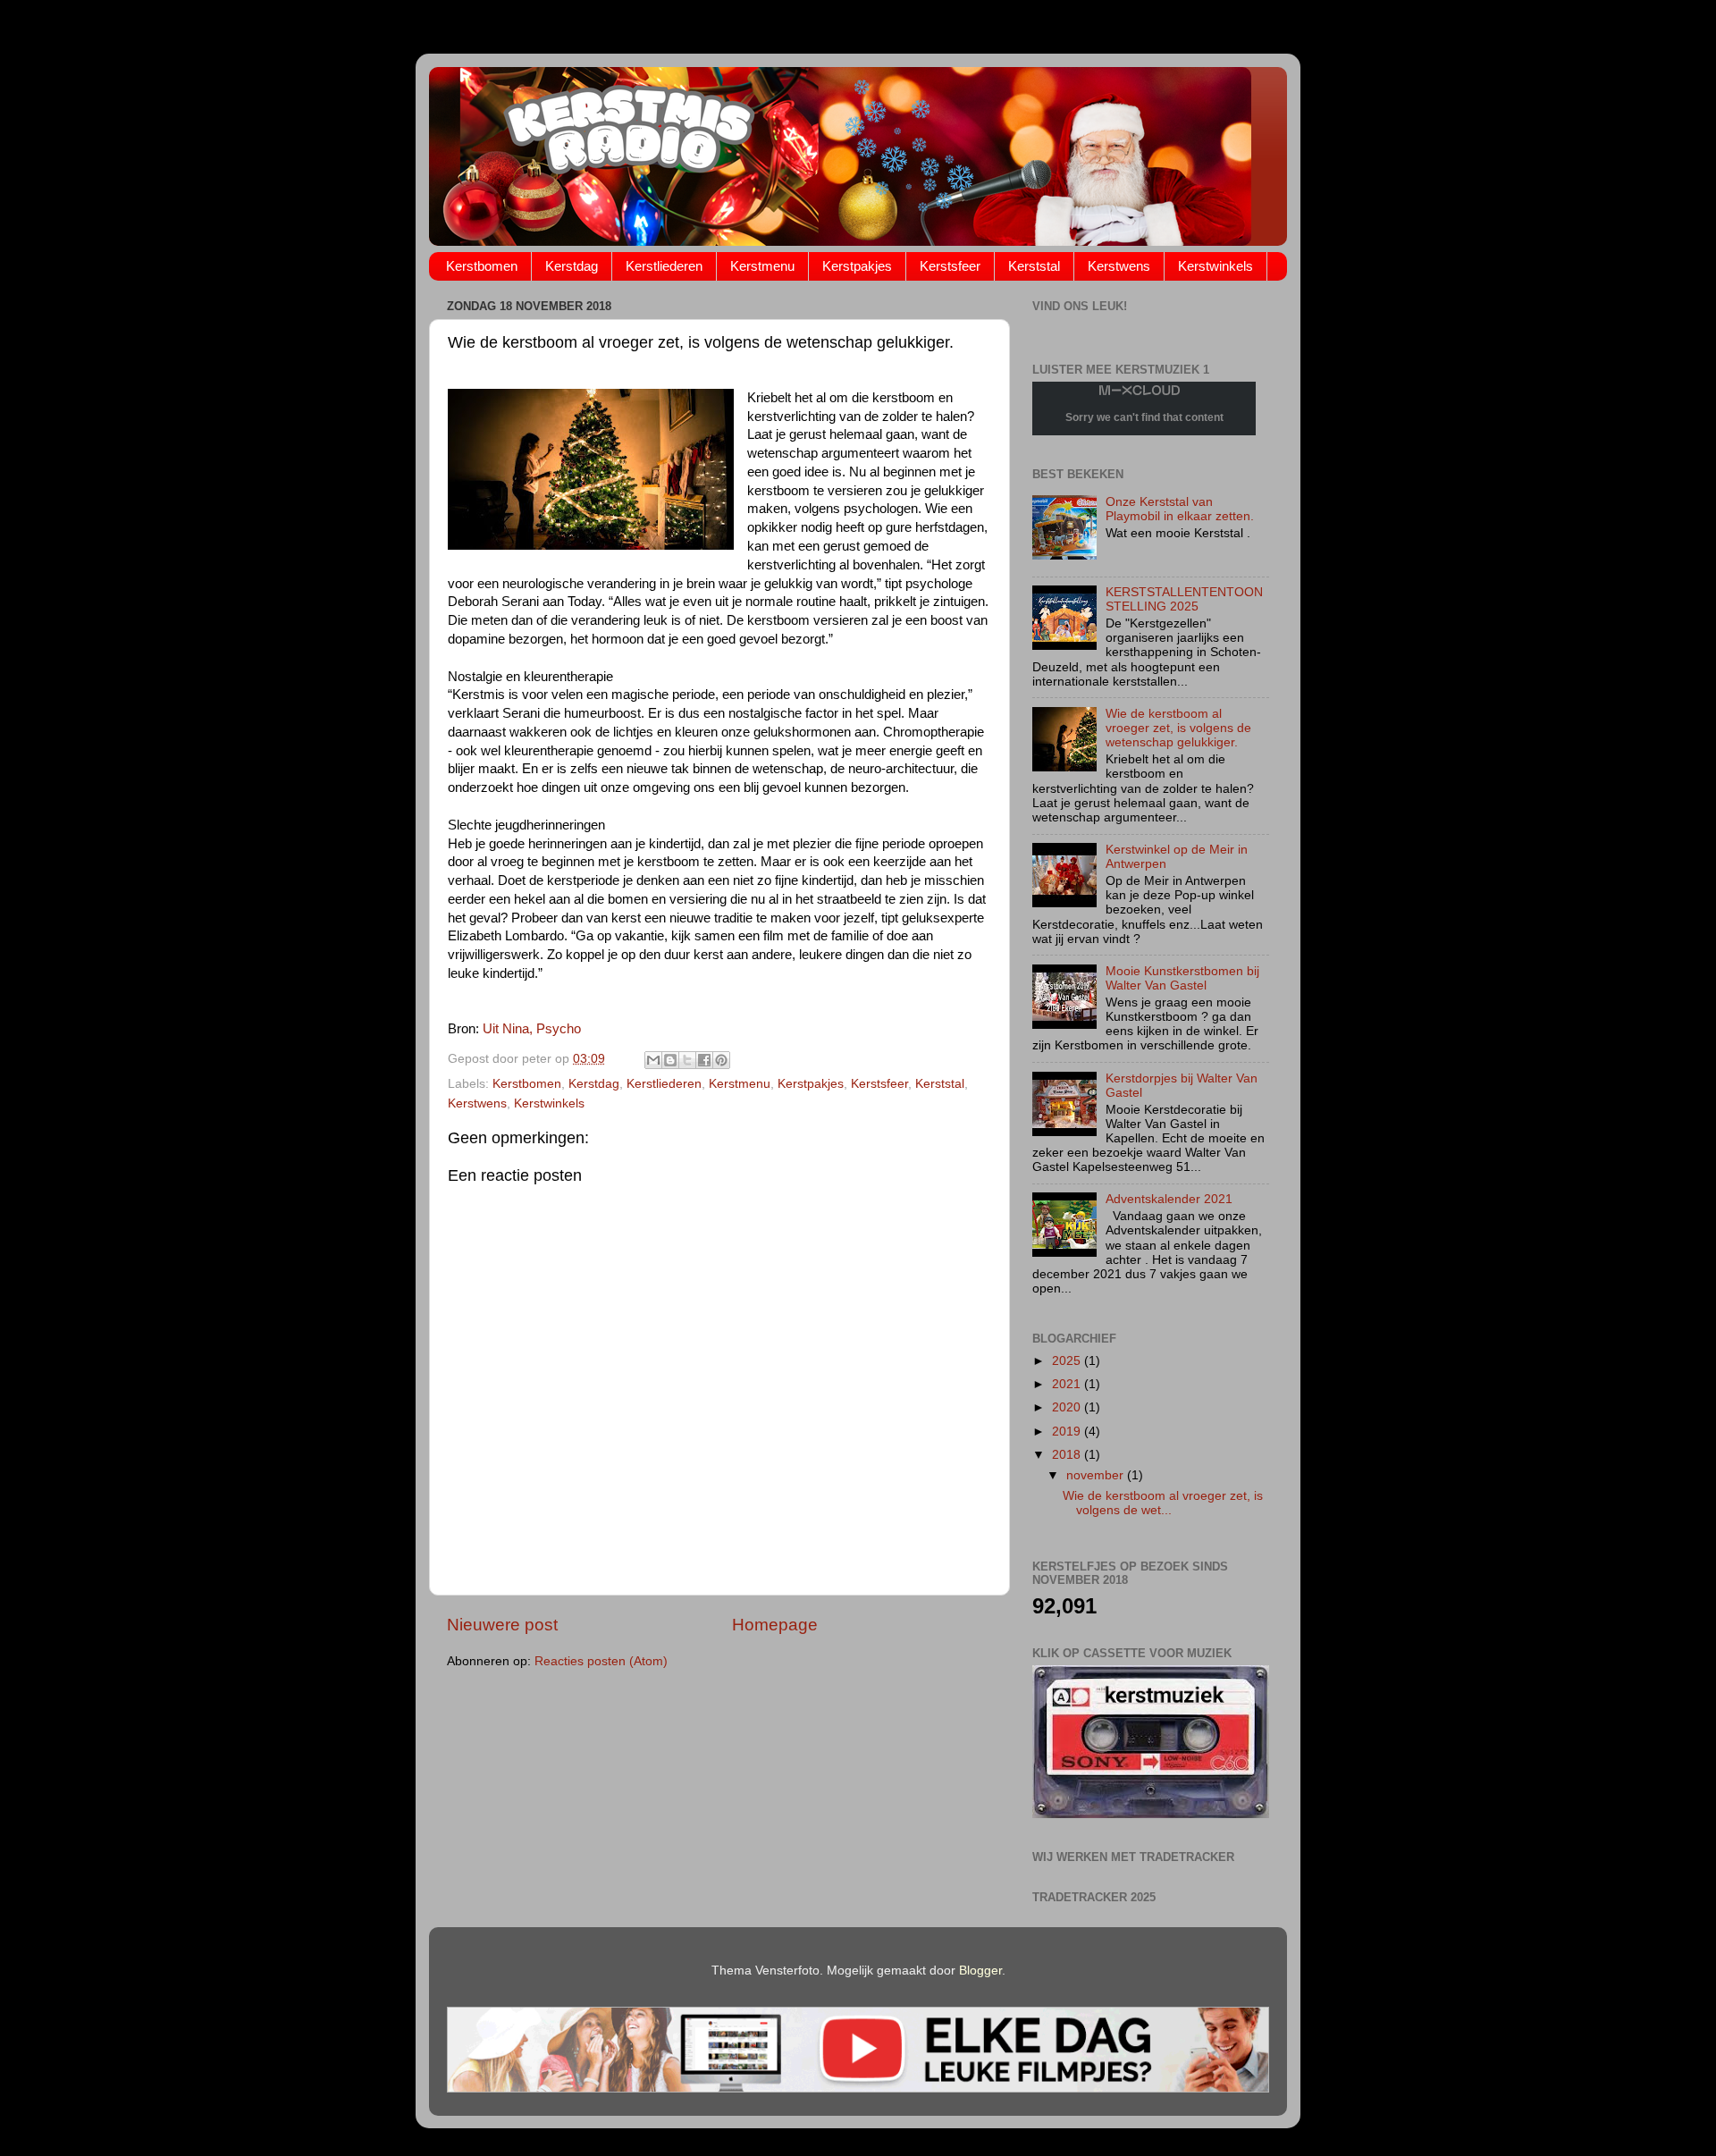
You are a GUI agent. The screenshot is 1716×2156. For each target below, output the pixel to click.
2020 (1068, 1407)
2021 (1068, 1384)
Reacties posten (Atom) (601, 1661)
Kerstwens (1119, 266)
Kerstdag (572, 266)
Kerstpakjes (857, 266)
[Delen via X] (687, 1060)
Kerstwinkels (1215, 266)
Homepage (775, 1625)
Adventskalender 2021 (1169, 1199)
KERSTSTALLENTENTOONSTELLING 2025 (1184, 599)
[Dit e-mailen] (653, 1060)
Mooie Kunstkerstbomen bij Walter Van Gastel (1182, 978)
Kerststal (1034, 266)
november (1097, 1475)
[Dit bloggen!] (670, 1060)
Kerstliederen (664, 266)
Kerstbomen (482, 266)
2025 (1068, 1361)
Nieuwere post (502, 1625)
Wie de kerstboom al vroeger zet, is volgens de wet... (1163, 1503)
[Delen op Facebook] (704, 1060)
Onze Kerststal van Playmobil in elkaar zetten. (1180, 509)
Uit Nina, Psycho (532, 1029)
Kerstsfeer (950, 266)
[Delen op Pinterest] (721, 1060)
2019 (1068, 1432)
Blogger (980, 1971)
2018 (1068, 1455)
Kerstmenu (762, 266)
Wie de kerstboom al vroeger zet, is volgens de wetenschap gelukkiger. (1178, 728)
